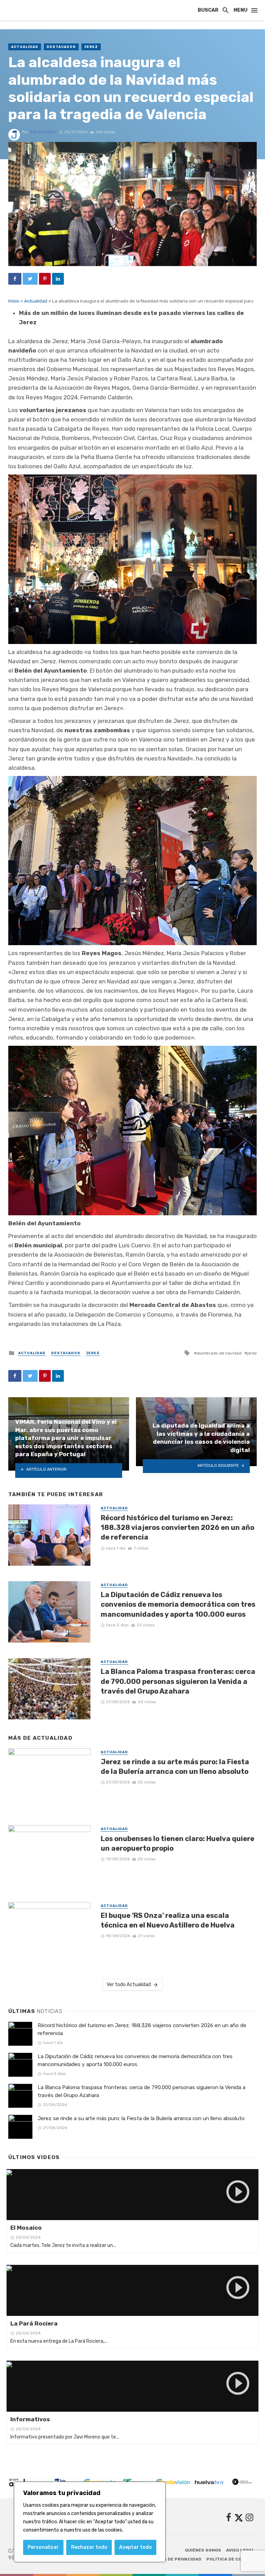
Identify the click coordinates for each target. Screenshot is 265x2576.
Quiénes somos (203, 2550)
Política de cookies (230, 2559)
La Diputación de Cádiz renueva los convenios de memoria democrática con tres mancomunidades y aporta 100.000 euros (178, 1604)
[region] (90, 2522)
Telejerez (43, 132)
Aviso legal (240, 2550)
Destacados (61, 47)
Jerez (91, 47)
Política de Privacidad (174, 2559)
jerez (252, 1353)
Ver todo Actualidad (129, 1985)
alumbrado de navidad (219, 1353)
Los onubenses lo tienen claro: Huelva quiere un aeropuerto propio (178, 1843)
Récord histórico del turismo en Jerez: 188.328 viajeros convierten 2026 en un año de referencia (178, 1527)
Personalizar (43, 2547)
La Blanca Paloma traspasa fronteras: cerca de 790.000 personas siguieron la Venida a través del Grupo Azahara (178, 1681)
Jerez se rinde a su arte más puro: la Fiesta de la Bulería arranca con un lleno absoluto (175, 1767)
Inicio (14, 301)
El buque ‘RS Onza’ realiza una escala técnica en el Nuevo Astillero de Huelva (168, 1920)
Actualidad (25, 47)
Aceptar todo (135, 2547)
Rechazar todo (89, 2547)
